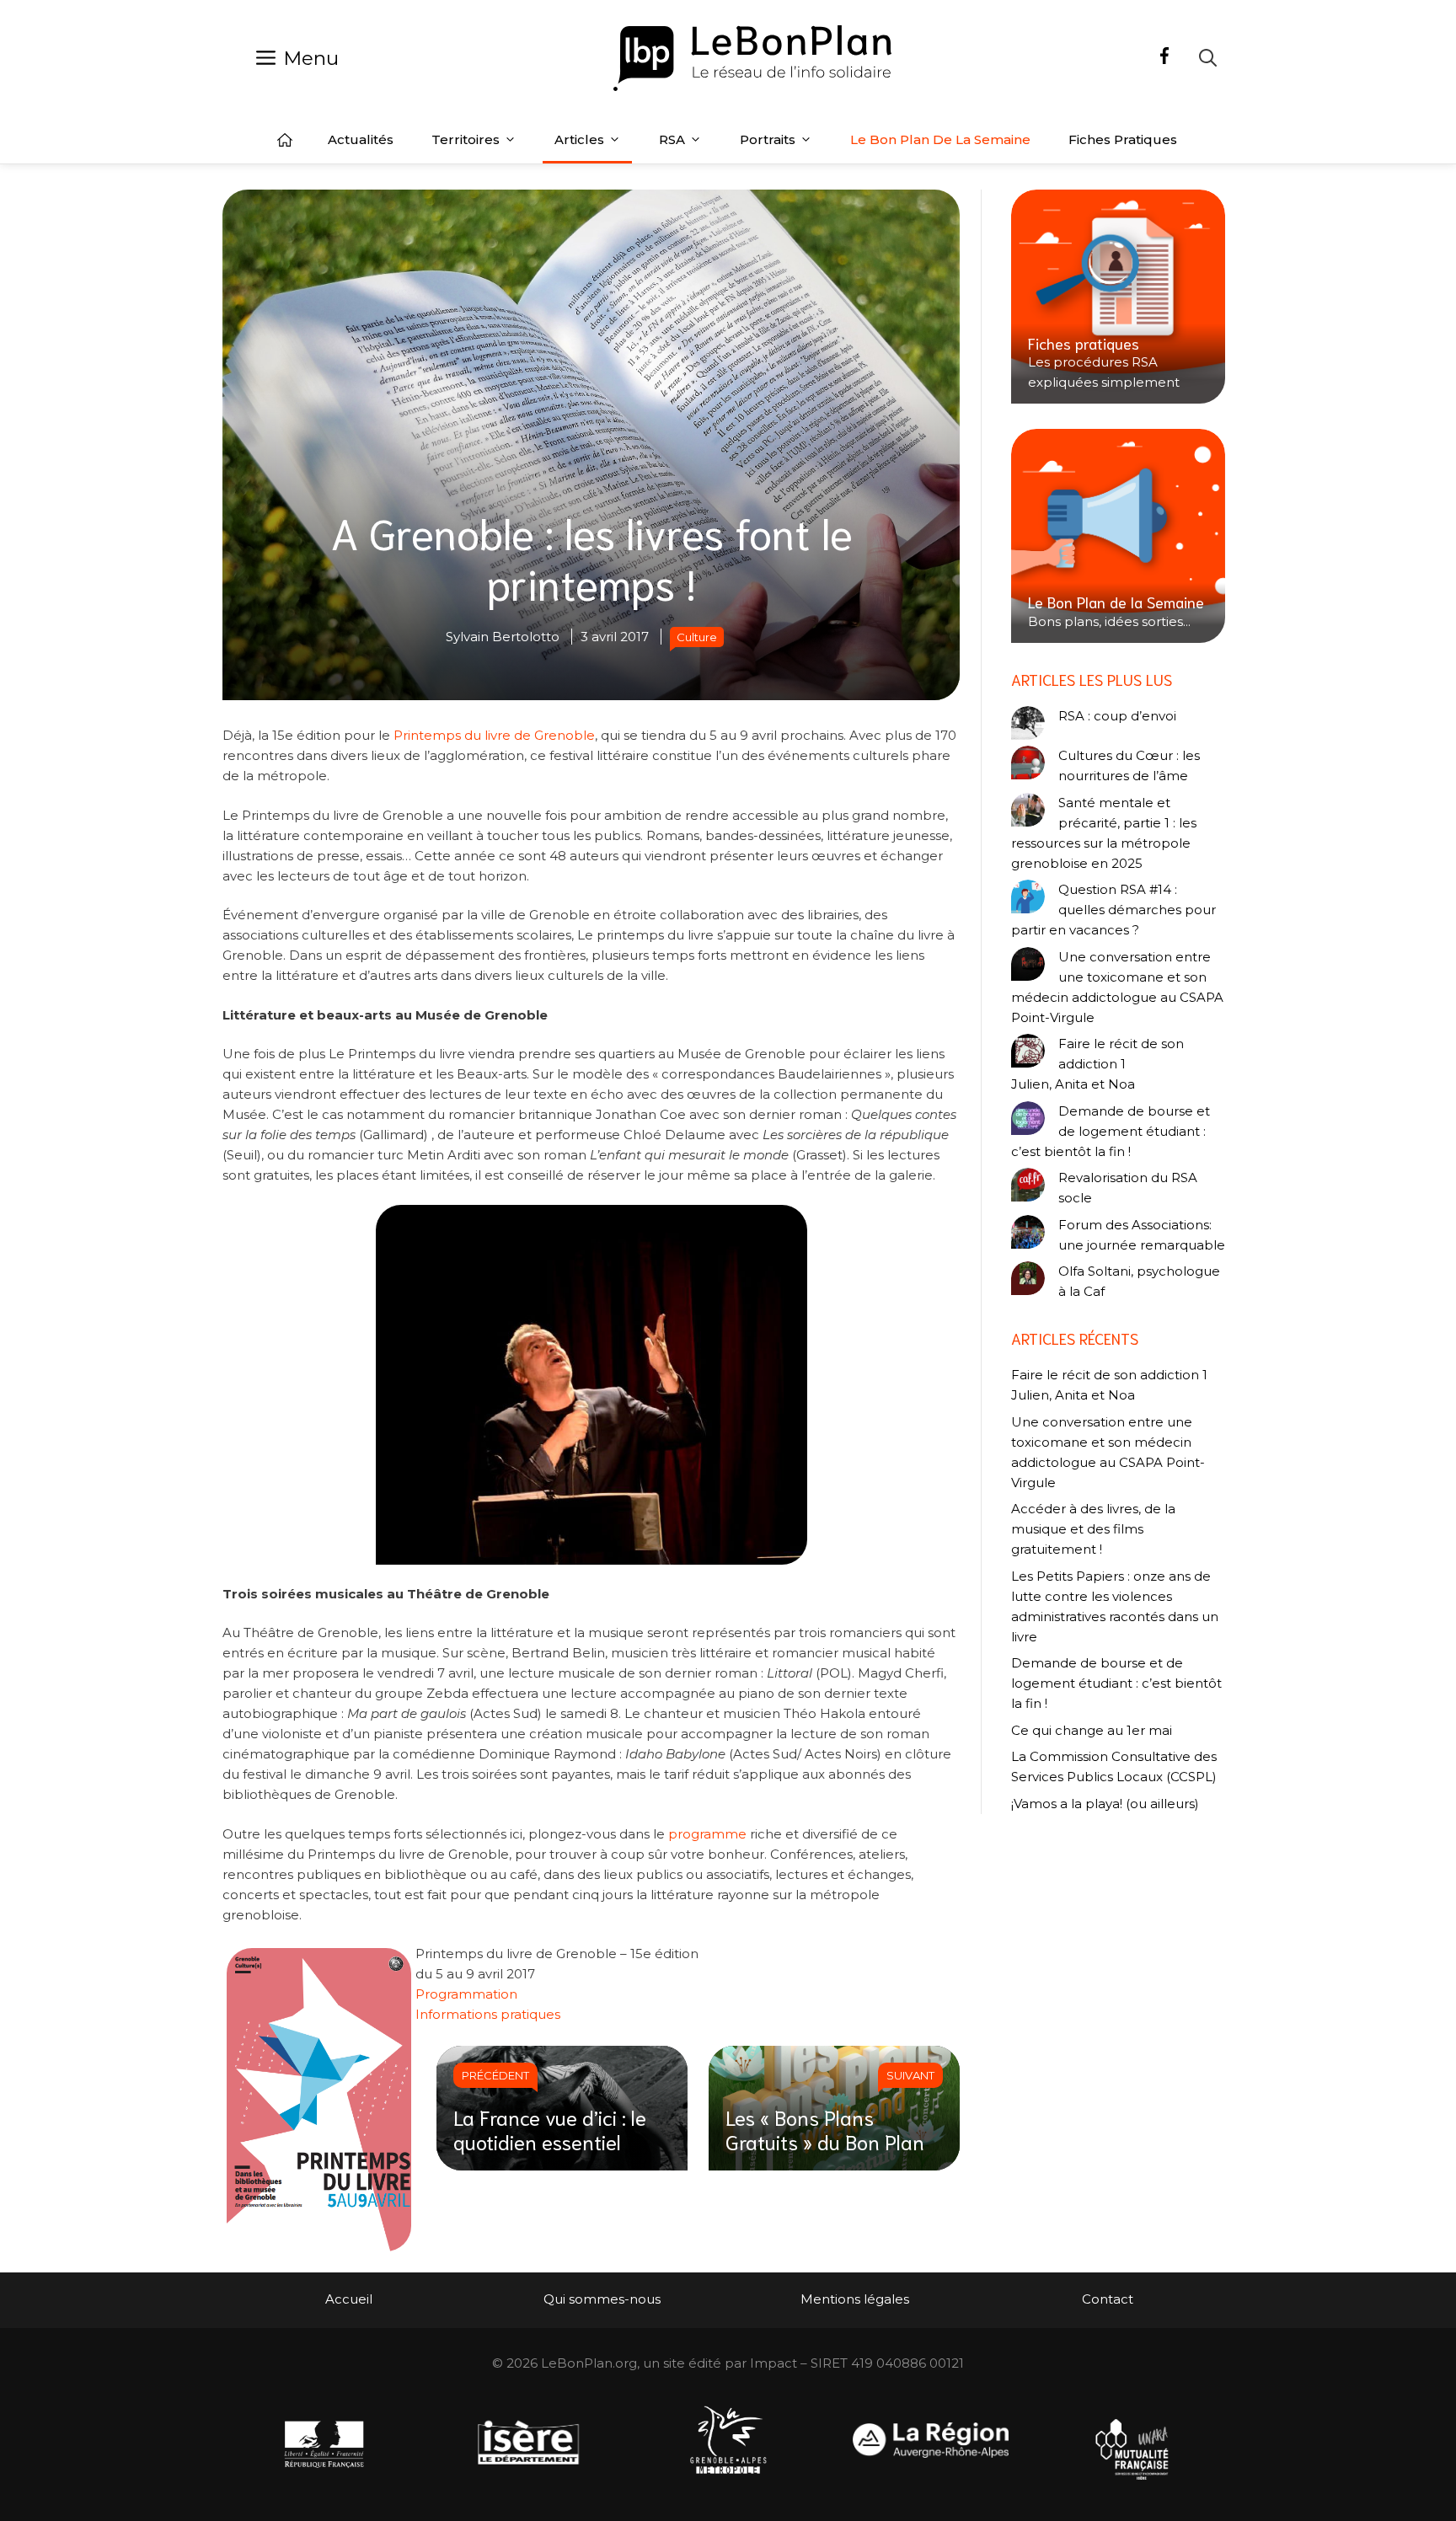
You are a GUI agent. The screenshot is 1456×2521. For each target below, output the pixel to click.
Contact (1108, 2299)
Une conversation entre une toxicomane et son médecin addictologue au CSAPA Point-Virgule (1117, 987)
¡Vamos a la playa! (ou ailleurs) (1105, 1804)
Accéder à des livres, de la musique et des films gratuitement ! (1093, 1529)
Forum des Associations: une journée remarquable (1142, 1235)
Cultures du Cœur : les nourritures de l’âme (1129, 765)
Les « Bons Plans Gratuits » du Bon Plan (825, 2129)
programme (707, 1834)
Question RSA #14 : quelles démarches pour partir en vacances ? (1113, 910)
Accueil (285, 140)
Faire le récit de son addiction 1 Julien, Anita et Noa (1097, 1064)
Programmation (466, 1994)
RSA (672, 139)
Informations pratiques (488, 2014)
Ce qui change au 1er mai (1092, 1730)
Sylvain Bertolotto (503, 637)
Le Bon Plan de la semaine (940, 139)
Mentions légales (855, 2299)
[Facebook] (1164, 58)
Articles (579, 139)
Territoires (466, 139)
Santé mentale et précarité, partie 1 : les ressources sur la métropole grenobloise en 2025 (1104, 833)
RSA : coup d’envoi (1117, 716)
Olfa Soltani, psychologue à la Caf (1139, 1281)
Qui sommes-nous (602, 2299)
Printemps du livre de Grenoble (494, 735)
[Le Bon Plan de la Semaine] (1118, 536)
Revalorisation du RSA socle (1128, 1188)
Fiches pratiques (1123, 139)
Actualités (361, 139)
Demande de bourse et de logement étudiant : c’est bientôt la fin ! (1111, 1131)
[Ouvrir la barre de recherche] (1208, 58)
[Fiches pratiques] (1118, 297)
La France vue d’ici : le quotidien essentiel (550, 2129)
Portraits (768, 139)
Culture (697, 637)
